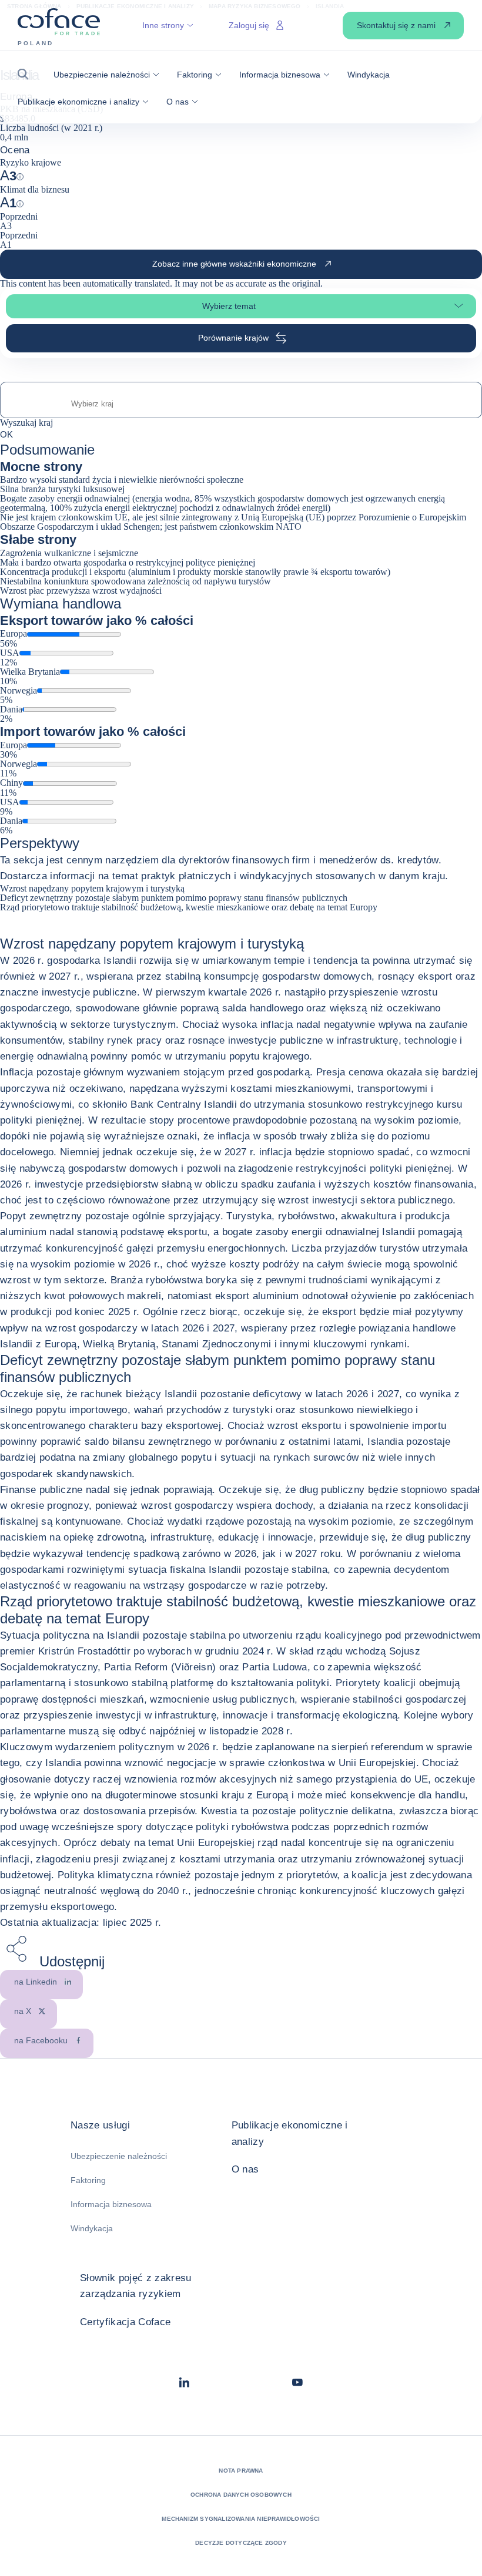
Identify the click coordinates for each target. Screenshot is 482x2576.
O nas (245, 2169)
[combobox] (241, 404)
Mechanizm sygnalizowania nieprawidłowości (241, 2519)
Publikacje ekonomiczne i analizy (290, 2133)
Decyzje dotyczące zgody (241, 2543)
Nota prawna (241, 2471)
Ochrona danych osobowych (241, 2495)
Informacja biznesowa (111, 2204)
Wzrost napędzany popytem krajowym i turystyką (92, 888)
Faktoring (88, 2180)
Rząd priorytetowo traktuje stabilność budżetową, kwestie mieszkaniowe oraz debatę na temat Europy (189, 907)
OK (6, 434)
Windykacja (92, 2228)
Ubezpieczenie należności (119, 2156)
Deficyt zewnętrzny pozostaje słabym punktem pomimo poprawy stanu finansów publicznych (174, 898)
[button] (27, 74)
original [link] (306, 283)
